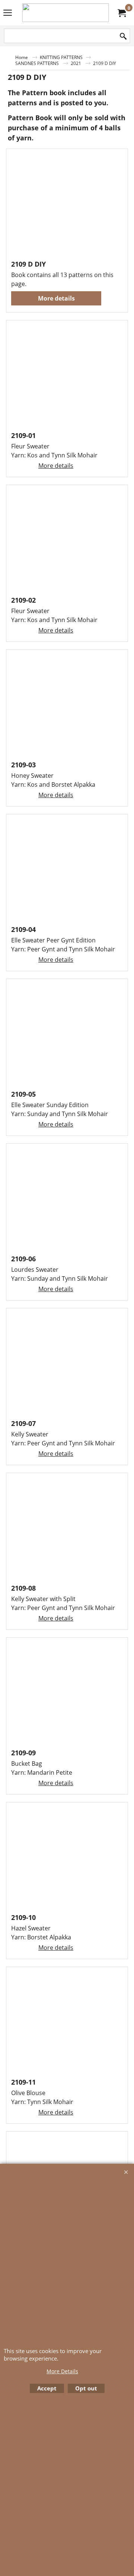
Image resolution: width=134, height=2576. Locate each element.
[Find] (123, 36)
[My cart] (121, 13)
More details (56, 298)
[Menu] (8, 13)
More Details (62, 2371)
